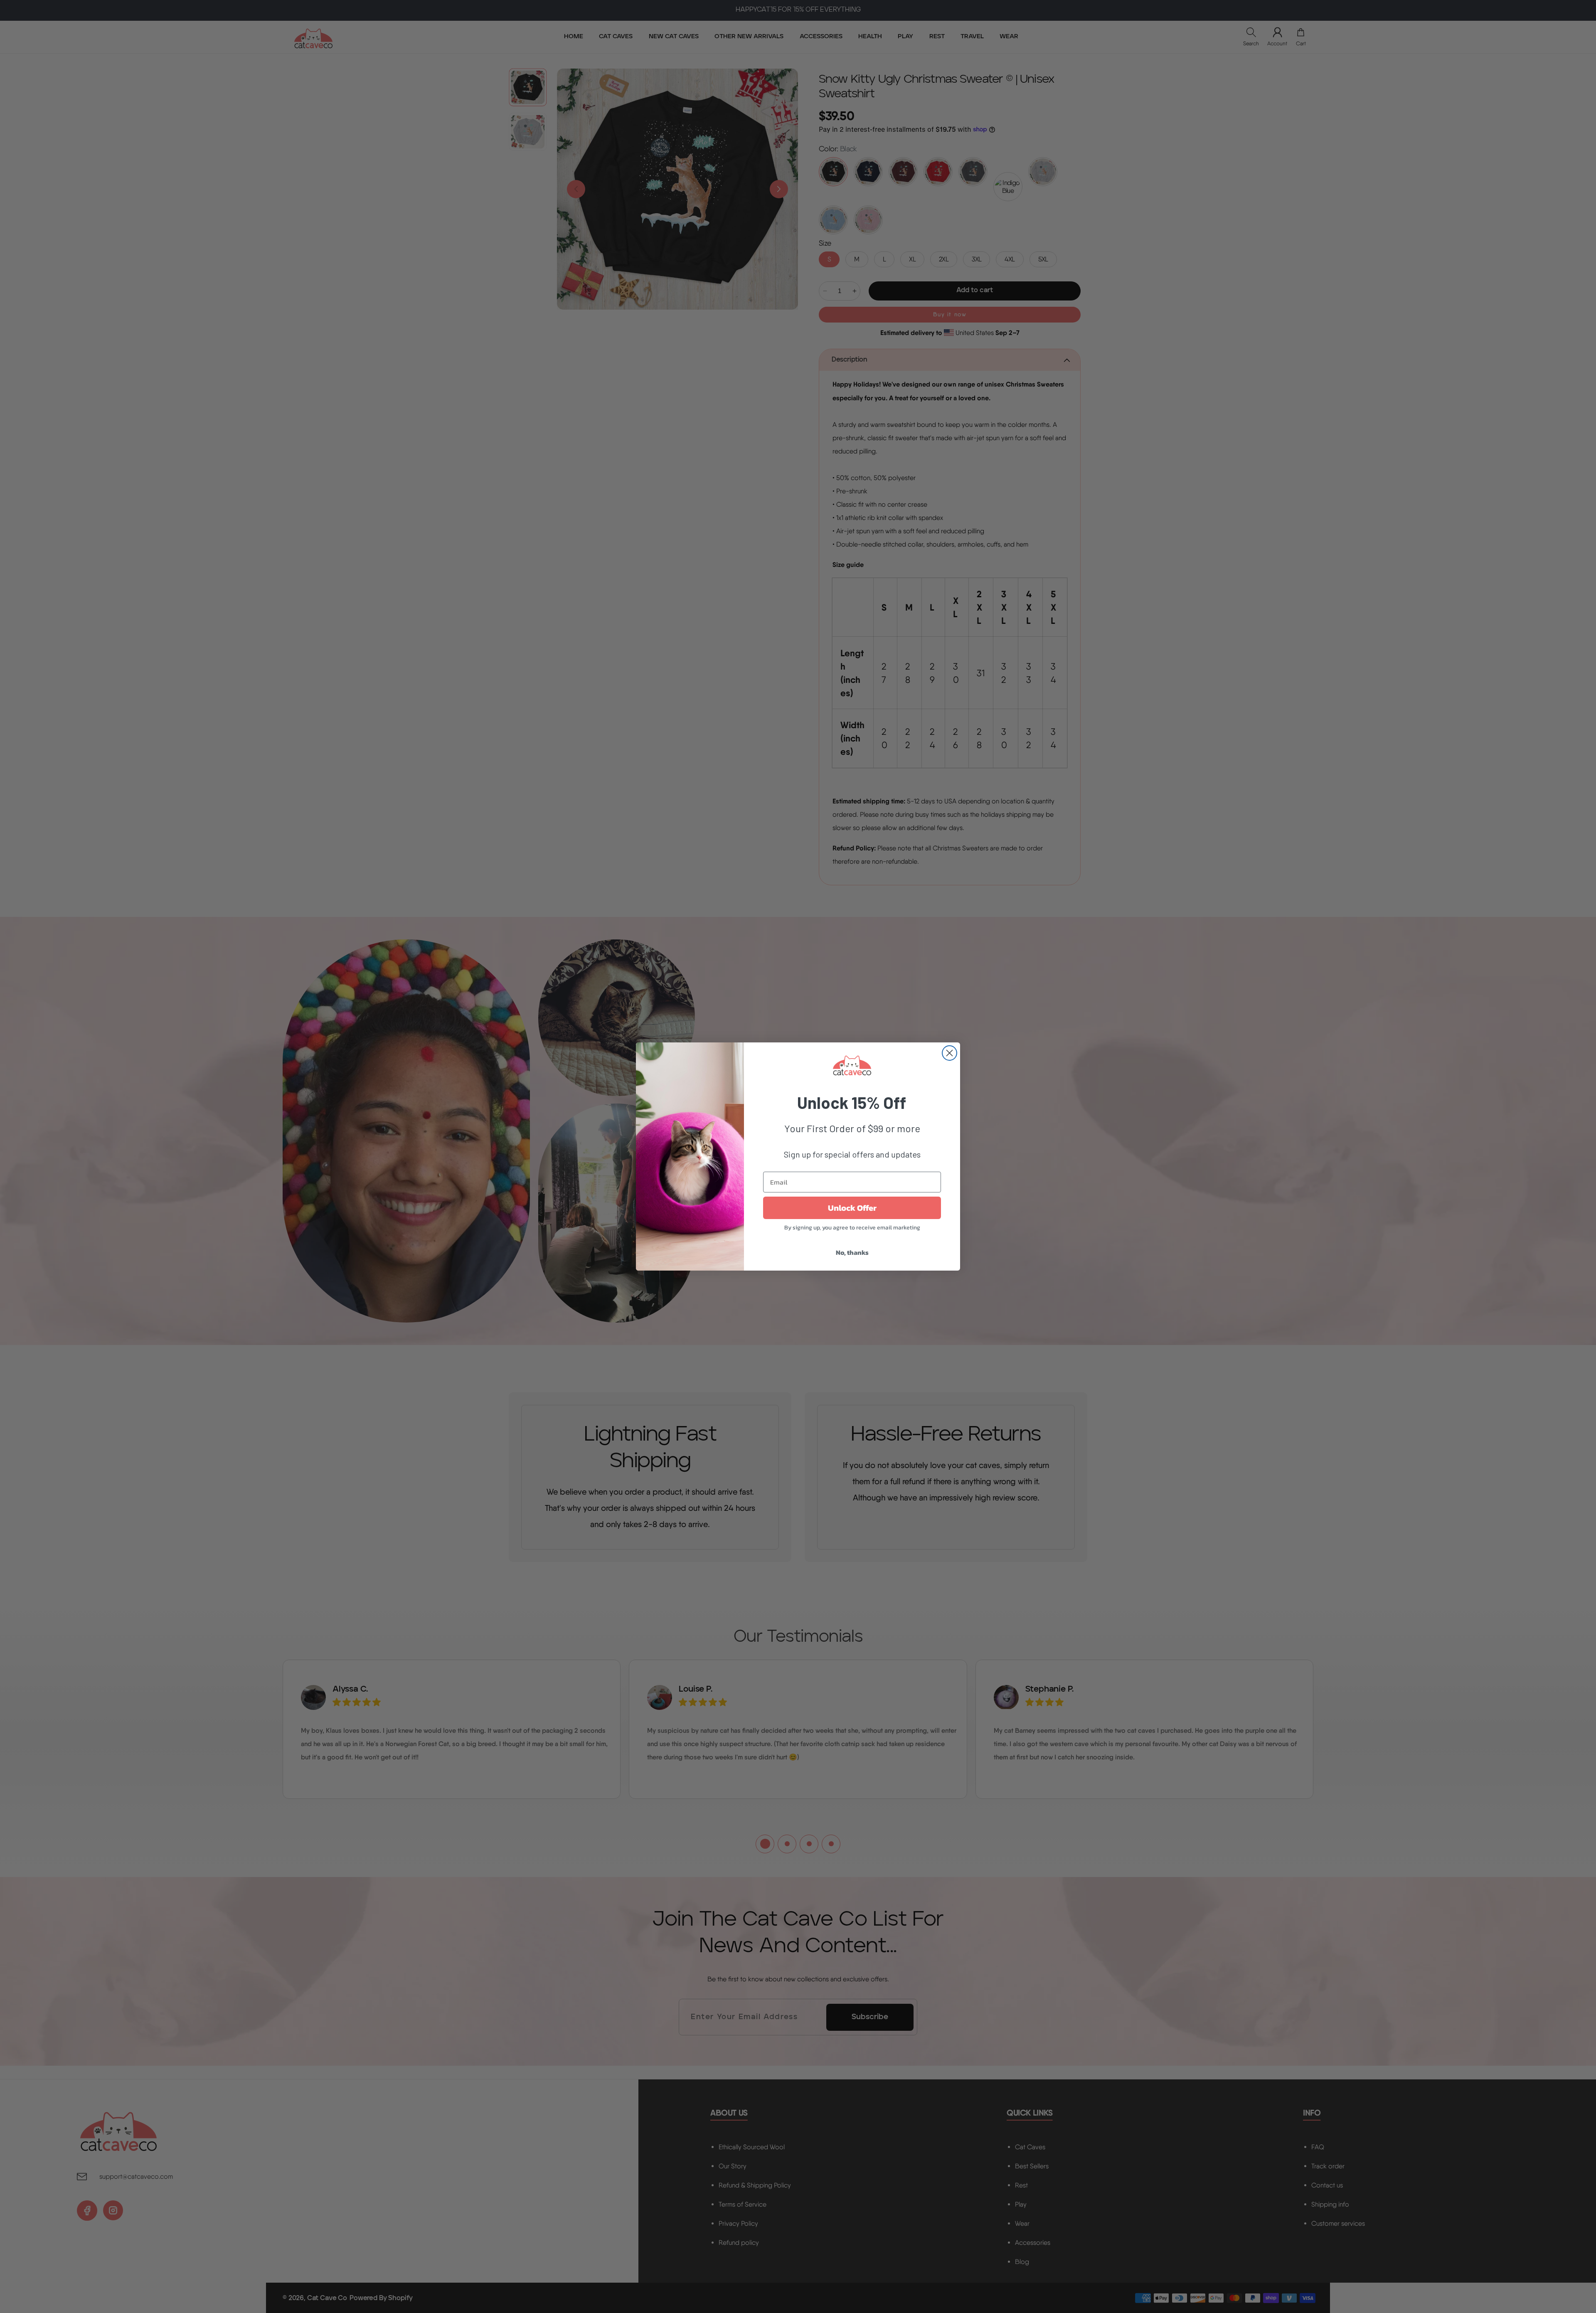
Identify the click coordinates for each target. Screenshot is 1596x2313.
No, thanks (852, 1252)
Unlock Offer (852, 1208)
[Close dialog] (949, 1053)
